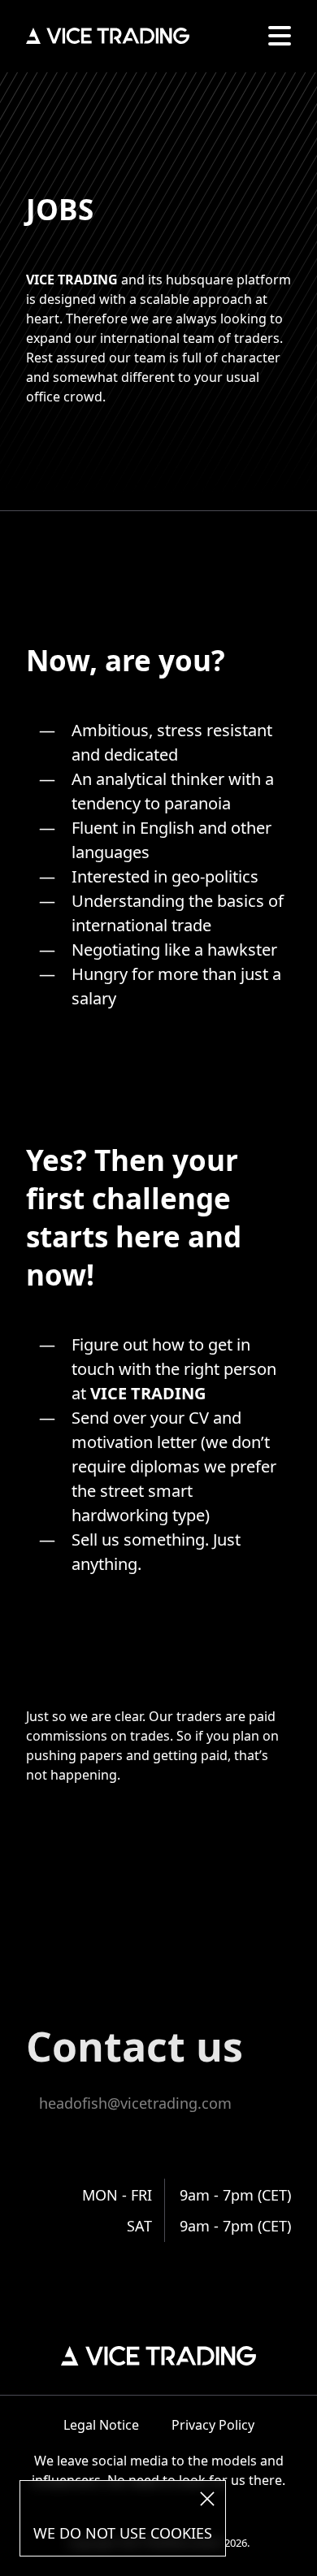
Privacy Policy (213, 2425)
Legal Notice (101, 2425)
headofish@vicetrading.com (135, 2103)
